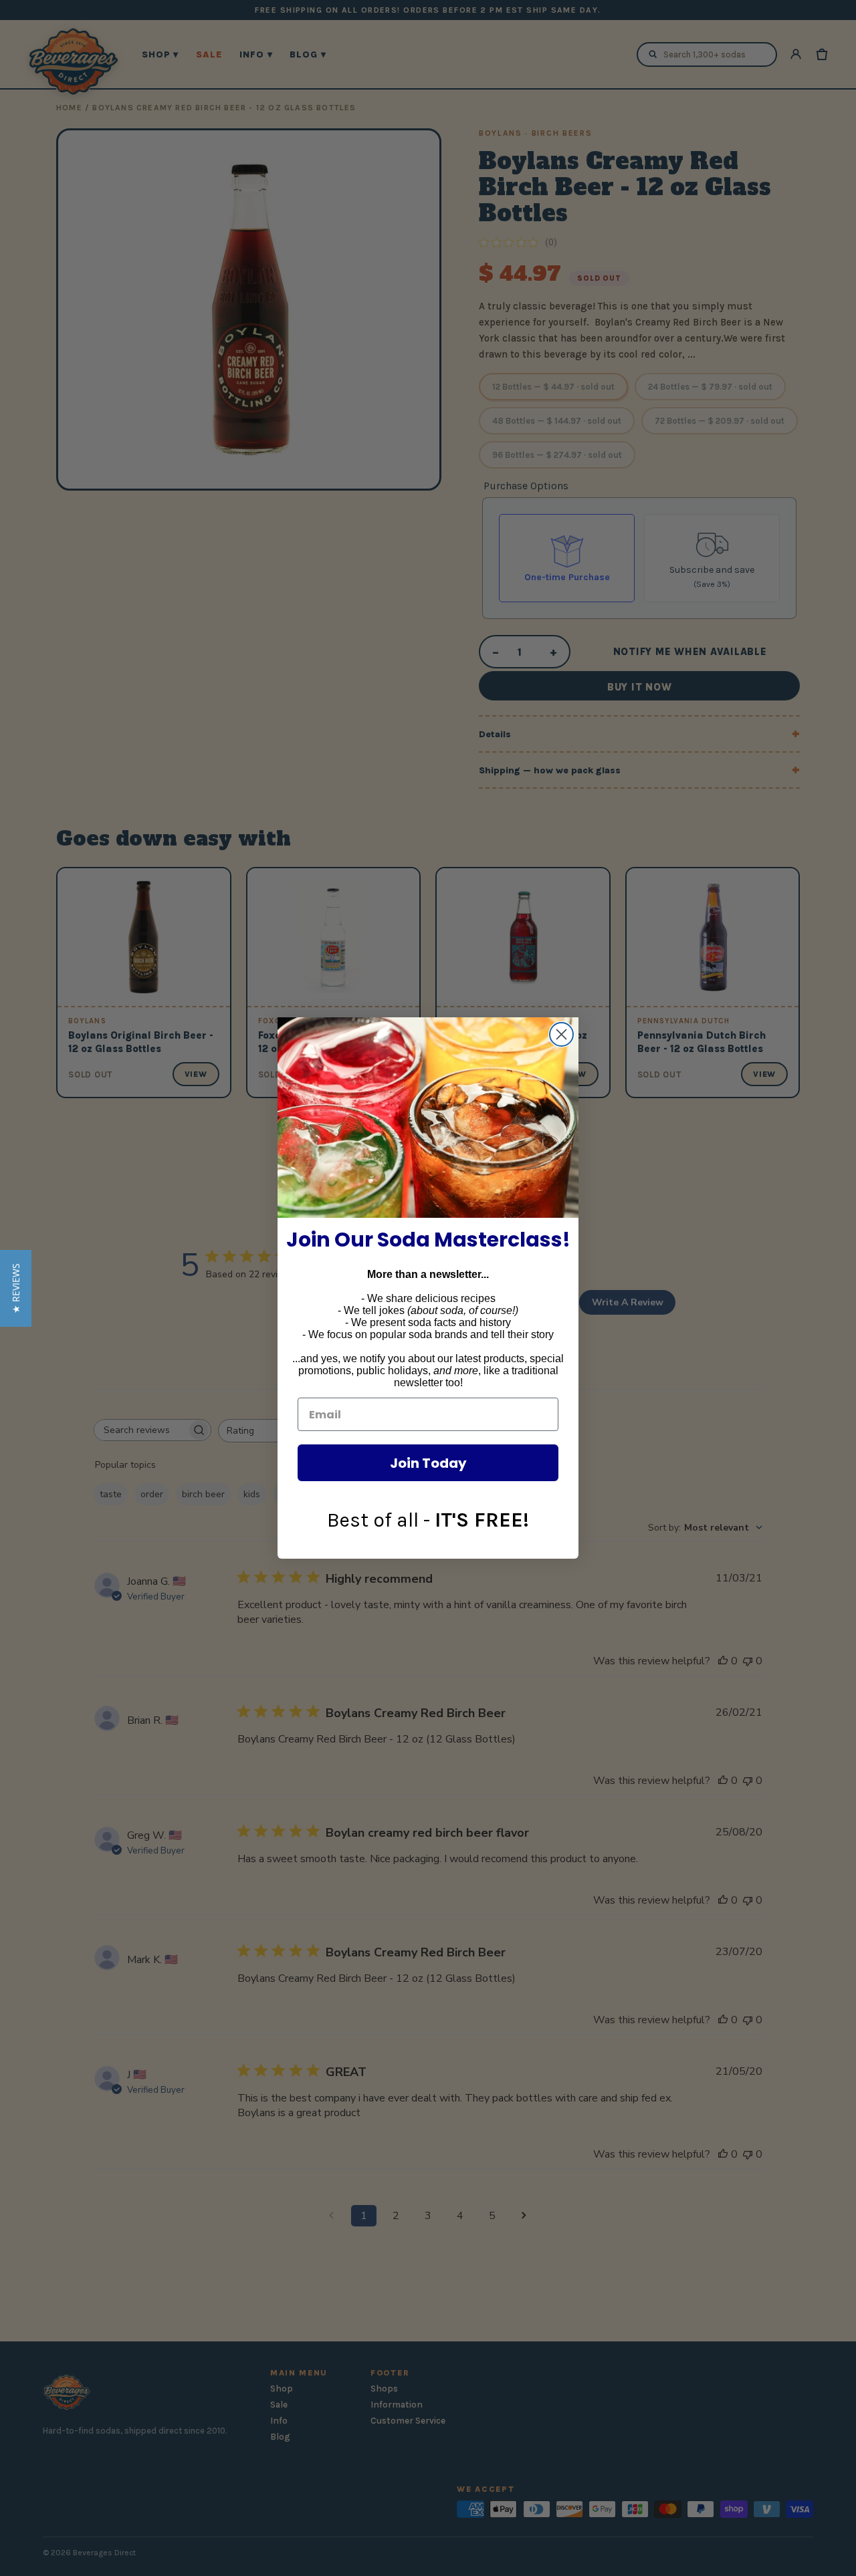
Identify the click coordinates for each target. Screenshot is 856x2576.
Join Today (428, 1463)
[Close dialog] (561, 1034)
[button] (16, 1288)
